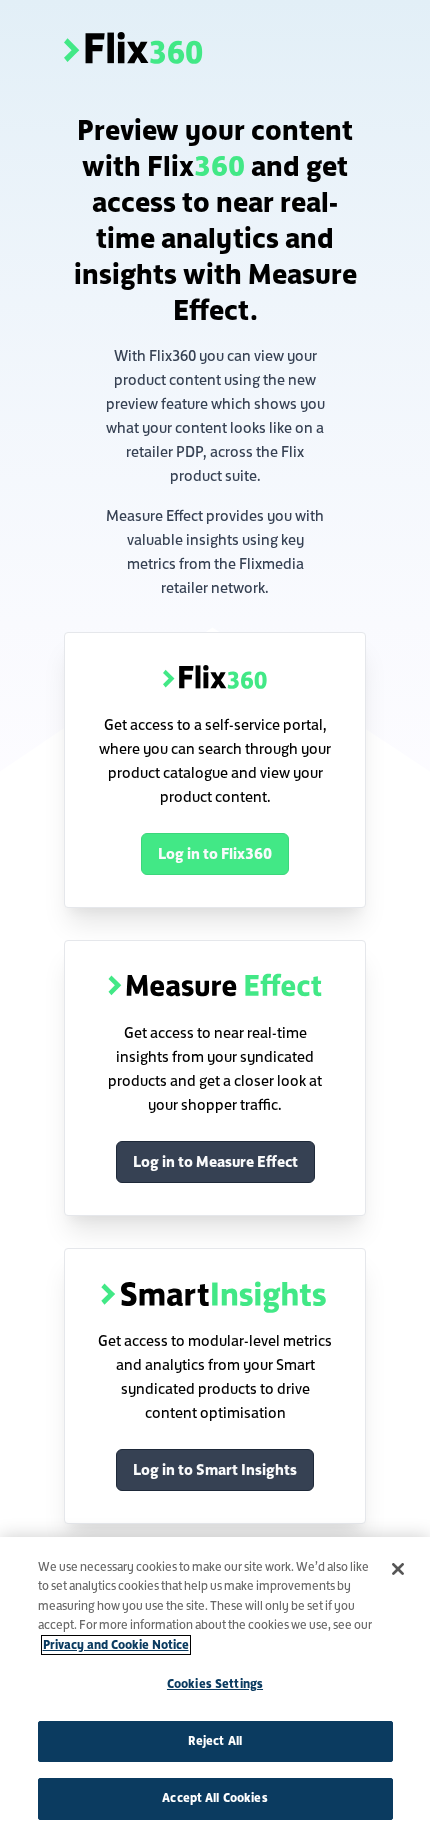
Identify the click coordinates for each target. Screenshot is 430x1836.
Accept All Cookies (214, 1798)
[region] (215, 1686)
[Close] (398, 1569)
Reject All (215, 1741)
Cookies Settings (215, 1684)
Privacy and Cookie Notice (116, 1645)
